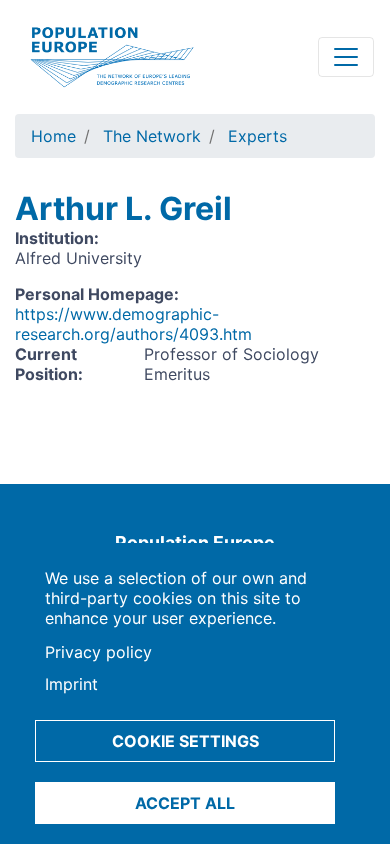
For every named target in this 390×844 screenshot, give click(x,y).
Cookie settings (185, 741)
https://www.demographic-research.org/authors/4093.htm (133, 324)
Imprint (71, 684)
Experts (257, 136)
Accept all (185, 803)
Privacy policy (98, 652)
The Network (152, 136)
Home (53, 136)
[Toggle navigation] (346, 57)
